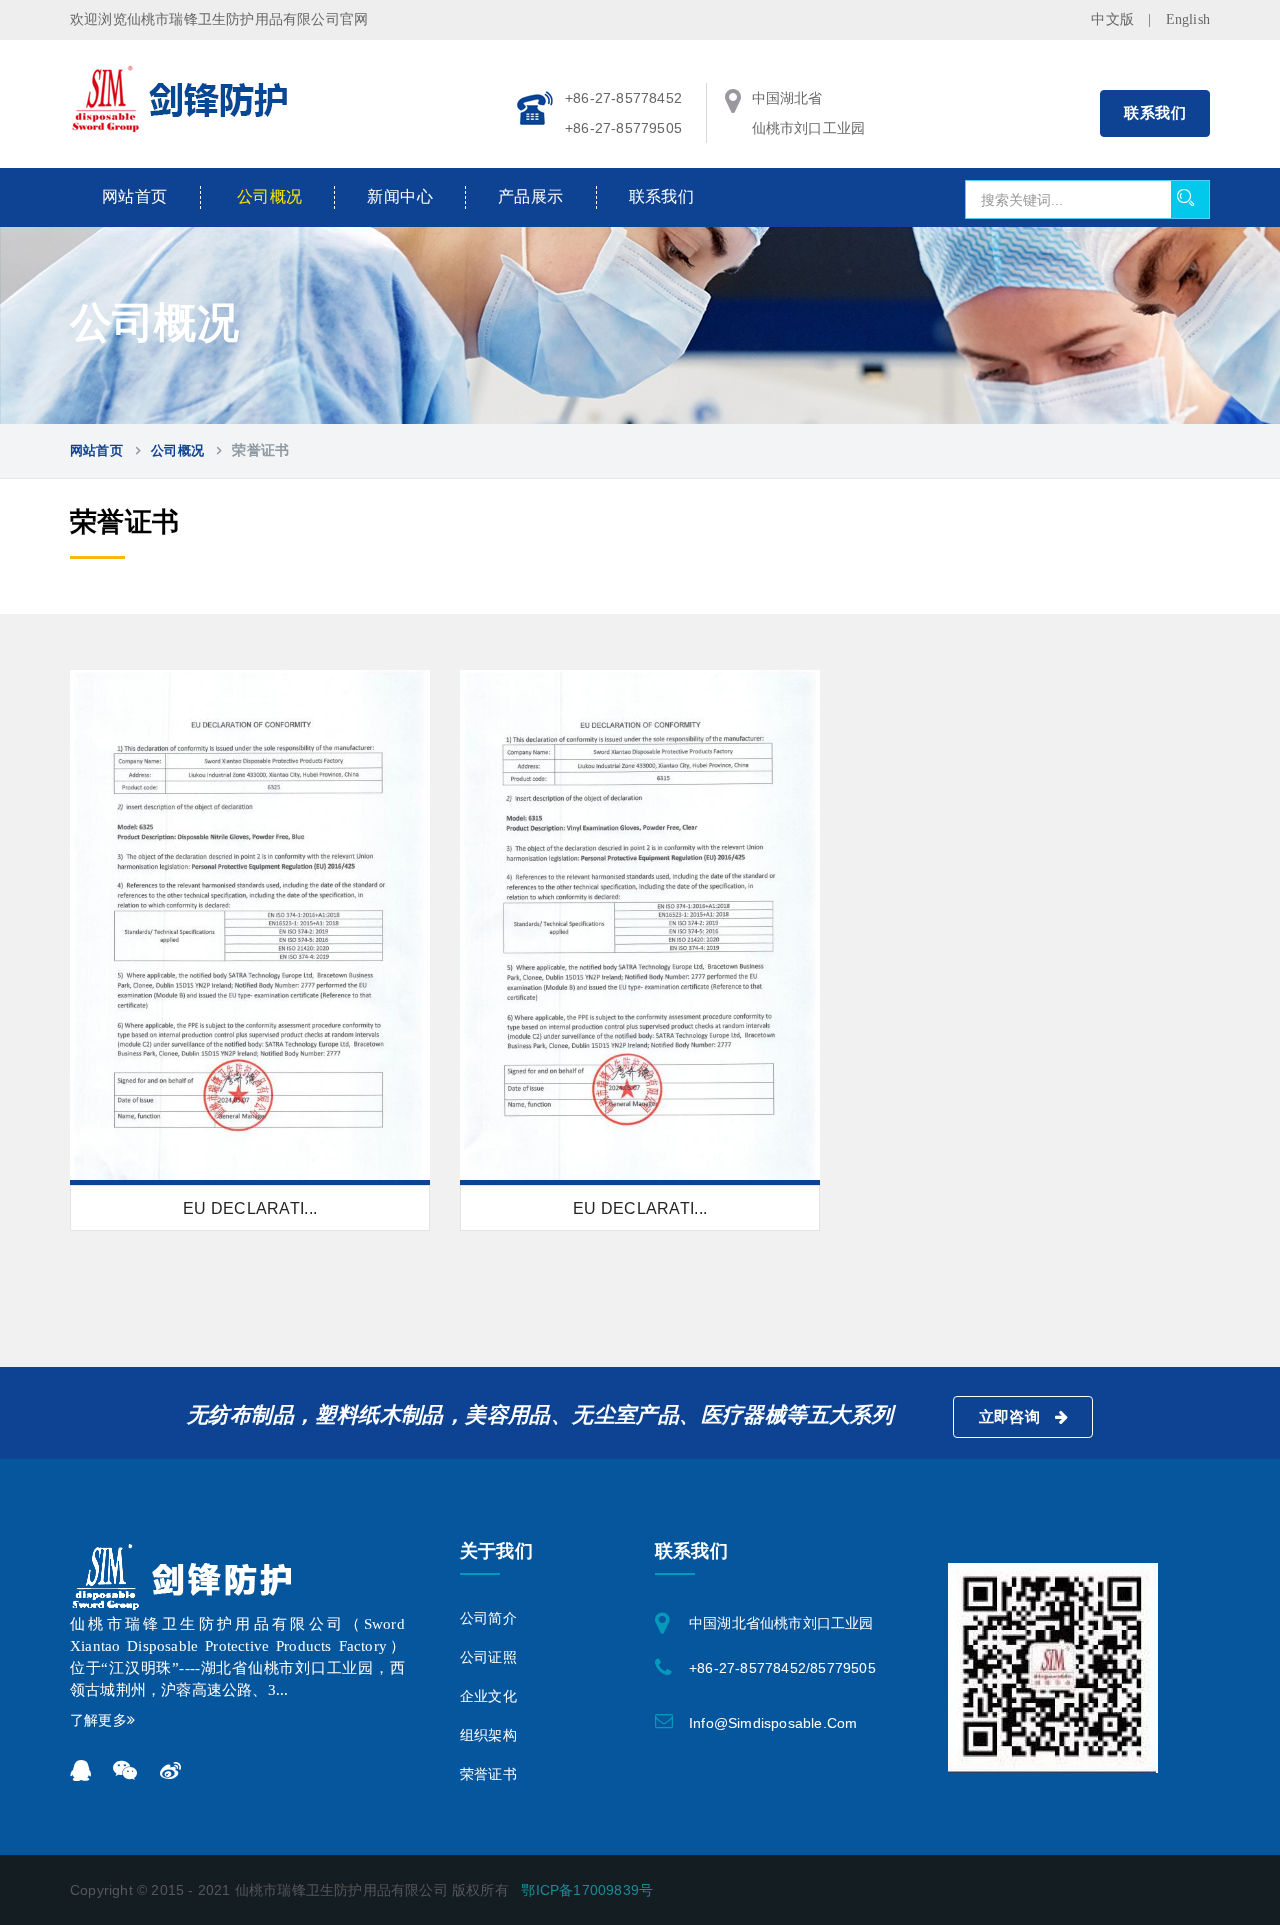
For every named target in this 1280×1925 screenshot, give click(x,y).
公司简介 (488, 1618)
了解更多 (98, 1720)
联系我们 (1155, 113)
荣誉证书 (488, 1774)
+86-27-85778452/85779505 (782, 1668)
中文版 (1112, 19)
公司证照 (488, 1657)
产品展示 (531, 196)
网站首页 (135, 196)
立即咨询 (1012, 1417)
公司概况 (270, 196)
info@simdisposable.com (773, 1723)
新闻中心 (400, 196)
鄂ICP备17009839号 (587, 1890)
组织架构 (488, 1735)
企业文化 (488, 1696)
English (1188, 19)
